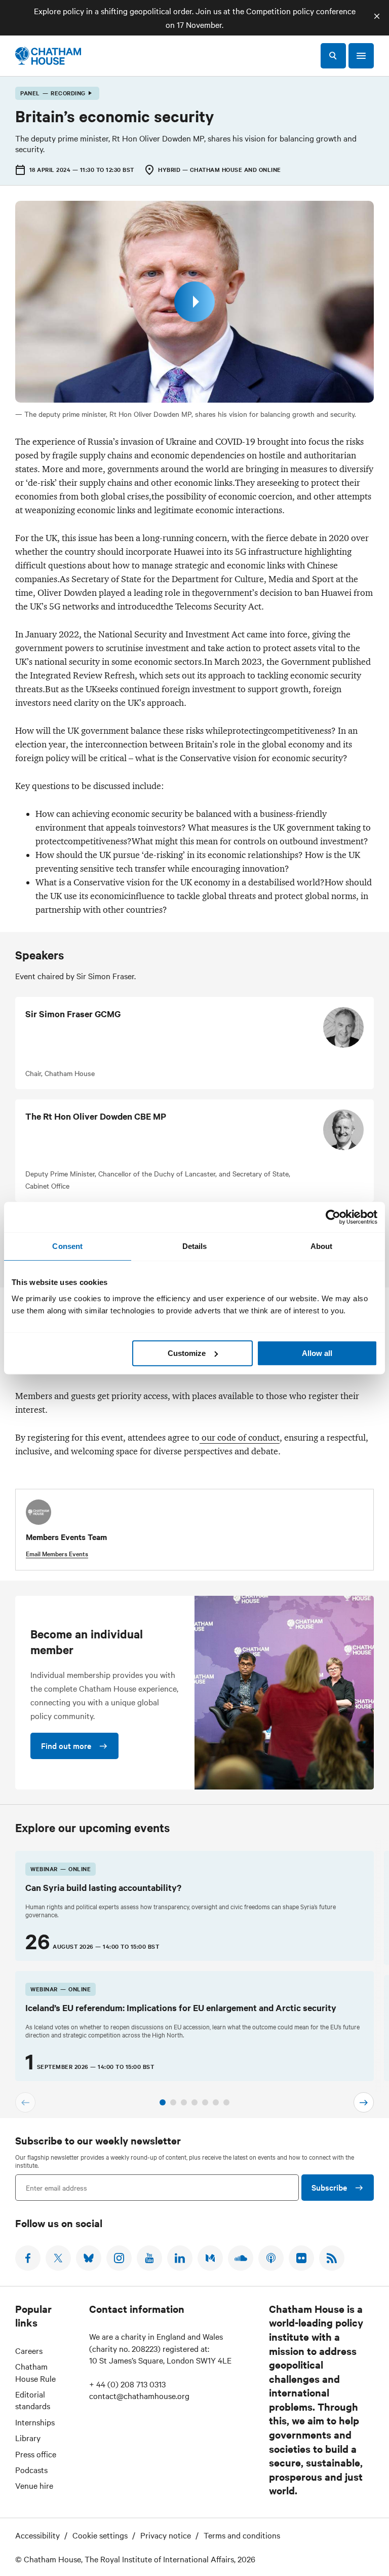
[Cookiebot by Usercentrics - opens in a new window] (333, 1217)
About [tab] (322, 1246)
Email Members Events (57, 1553)
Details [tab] (195, 1246)
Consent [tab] (67, 1246)
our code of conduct (240, 1438)
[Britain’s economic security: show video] (194, 302)
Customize (187, 1353)
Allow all (317, 1353)
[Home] (48, 56)
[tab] (163, 2102)
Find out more (66, 1745)
